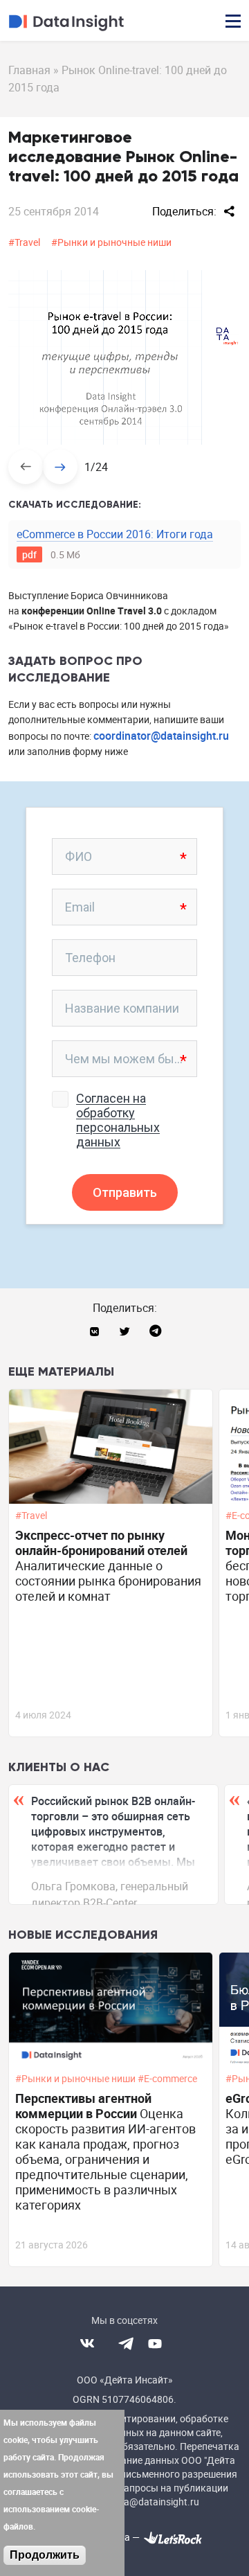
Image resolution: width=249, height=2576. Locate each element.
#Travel (24, 242)
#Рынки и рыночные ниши (111, 242)
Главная (29, 70)
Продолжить (45, 2555)
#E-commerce (168, 2079)
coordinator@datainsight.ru (161, 736)
